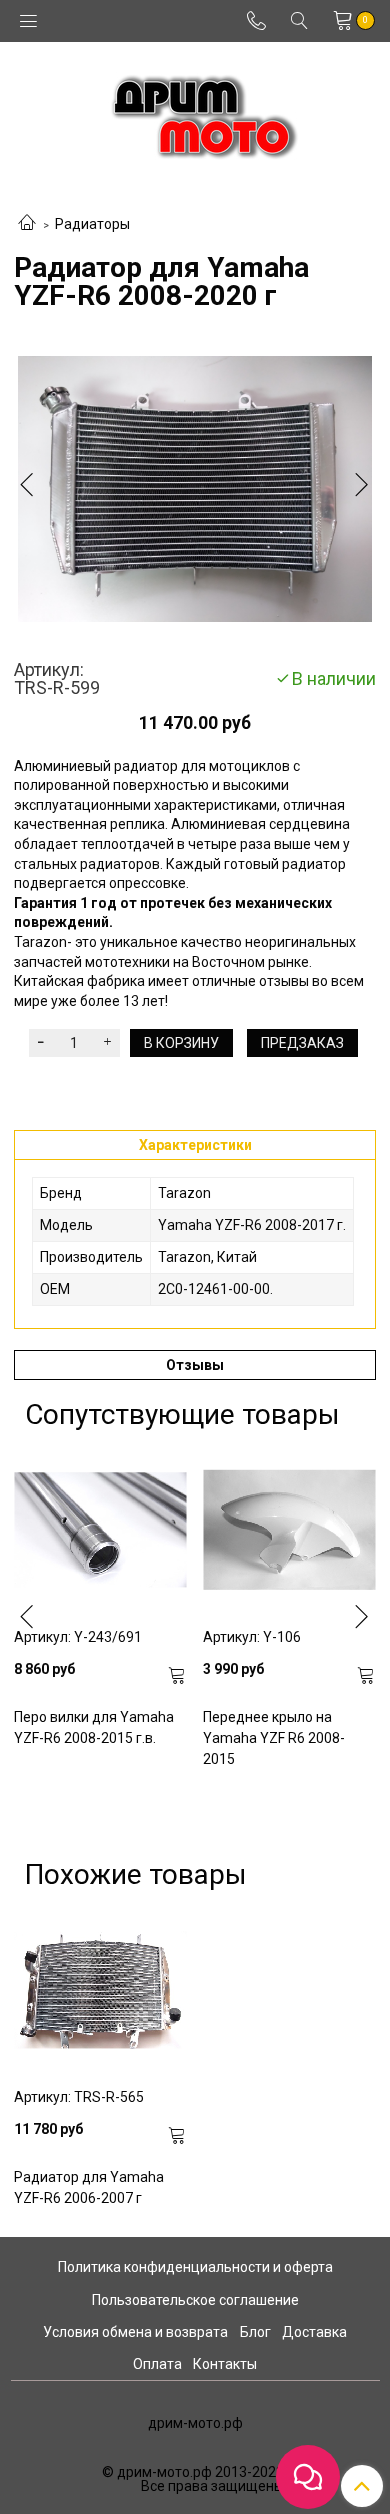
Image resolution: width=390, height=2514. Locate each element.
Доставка (314, 2332)
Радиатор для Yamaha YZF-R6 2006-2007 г (89, 2187)
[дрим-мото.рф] (195, 111)
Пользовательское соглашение (195, 2300)
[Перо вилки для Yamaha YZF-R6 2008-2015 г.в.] (100, 1529)
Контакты (225, 2364)
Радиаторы (92, 224)
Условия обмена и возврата (135, 2332)
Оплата (157, 2364)
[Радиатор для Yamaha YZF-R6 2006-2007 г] (100, 1989)
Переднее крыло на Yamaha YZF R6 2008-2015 (274, 1738)
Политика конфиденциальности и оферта (195, 2267)
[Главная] (27, 224)
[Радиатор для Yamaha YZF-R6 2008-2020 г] (195, 489)
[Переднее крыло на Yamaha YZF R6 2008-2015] (289, 1529)
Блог (255, 2332)
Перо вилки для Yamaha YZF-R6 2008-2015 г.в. (94, 1727)
